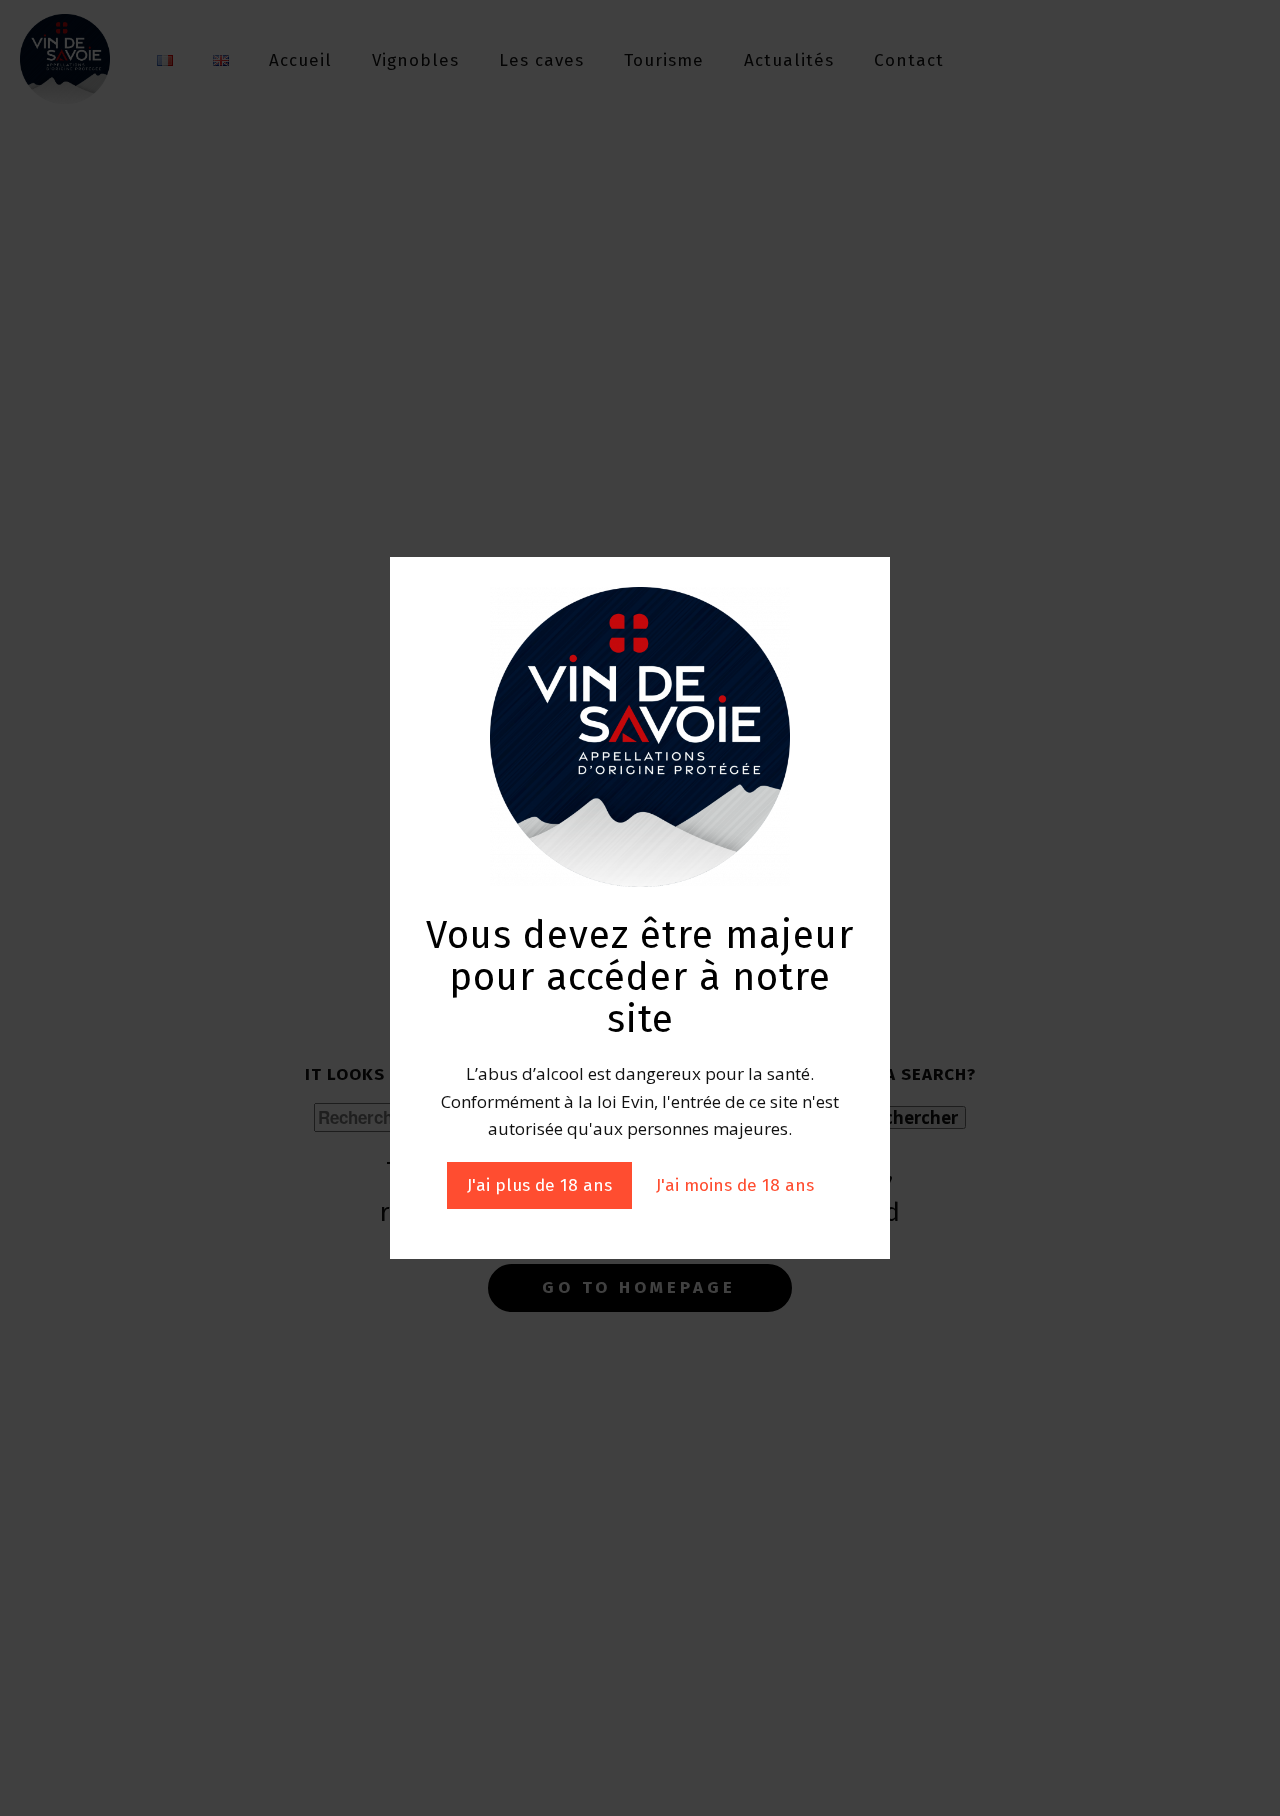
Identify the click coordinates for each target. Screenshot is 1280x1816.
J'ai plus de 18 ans (539, 1185)
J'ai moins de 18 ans (735, 1185)
